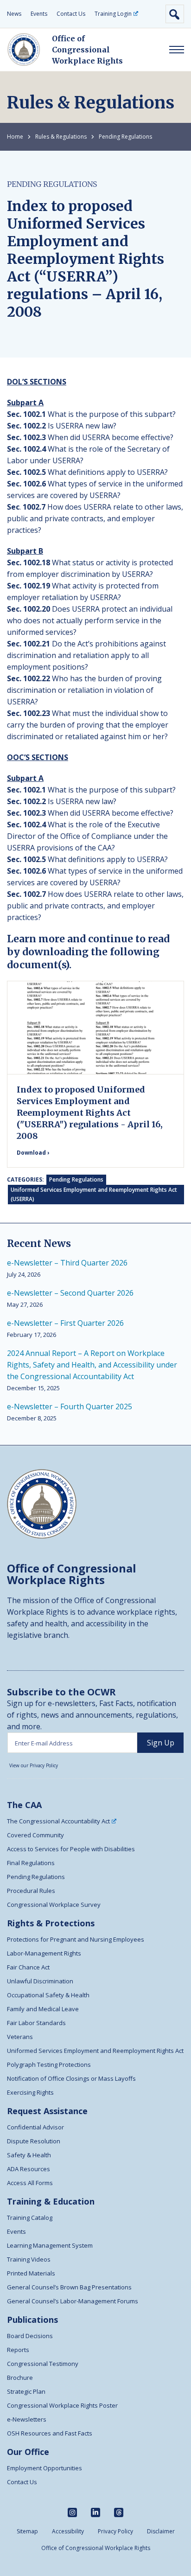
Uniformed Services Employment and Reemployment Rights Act (95, 2051)
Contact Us (71, 14)
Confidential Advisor (35, 2127)
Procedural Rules (31, 1891)
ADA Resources (29, 2169)
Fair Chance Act (28, 1967)
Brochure (20, 2378)
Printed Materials (31, 2273)
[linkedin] (95, 2512)
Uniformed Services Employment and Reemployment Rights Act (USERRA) (94, 1194)
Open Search (175, 14)
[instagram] (72, 2512)
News (14, 14)
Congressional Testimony (43, 2364)
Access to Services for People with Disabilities (71, 1849)
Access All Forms (30, 2183)
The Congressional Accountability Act (58, 1821)
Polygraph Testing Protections (49, 2065)
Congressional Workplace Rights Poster (62, 2405)
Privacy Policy (115, 2531)
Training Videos (29, 2259)
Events (39, 14)
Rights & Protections (51, 1923)
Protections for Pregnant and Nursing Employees (76, 1939)
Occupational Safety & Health (48, 1995)
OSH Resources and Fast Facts (50, 2433)
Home (15, 137)
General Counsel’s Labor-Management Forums (73, 2301)
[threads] (119, 2512)
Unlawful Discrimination (40, 1981)
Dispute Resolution (34, 2141)
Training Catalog (30, 2218)
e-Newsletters (27, 2419)
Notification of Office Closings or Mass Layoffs (71, 2078)
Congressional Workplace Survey (54, 1905)
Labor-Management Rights (44, 1953)
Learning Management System (50, 2245)
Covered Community (35, 1835)
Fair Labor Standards (36, 2023)
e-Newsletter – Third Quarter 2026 (67, 1263)
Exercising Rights (30, 2092)
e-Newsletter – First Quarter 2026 (65, 1323)
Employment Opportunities (45, 2468)
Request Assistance (47, 2111)
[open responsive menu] (177, 50)
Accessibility (68, 2531)
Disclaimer (161, 2531)
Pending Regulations (125, 137)
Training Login (113, 14)
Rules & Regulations (61, 137)
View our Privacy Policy (34, 1765)
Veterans (20, 2037)
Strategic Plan (26, 2391)
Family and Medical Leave (43, 2009)
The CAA (24, 1805)
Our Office (28, 2452)
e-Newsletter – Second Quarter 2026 (70, 1293)
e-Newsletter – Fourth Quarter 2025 (70, 1406)
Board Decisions (30, 2336)
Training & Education (51, 2201)
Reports (18, 2350)
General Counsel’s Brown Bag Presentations (69, 2287)
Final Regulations (31, 1863)
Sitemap (27, 2531)
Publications (32, 2320)
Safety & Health (29, 2155)
